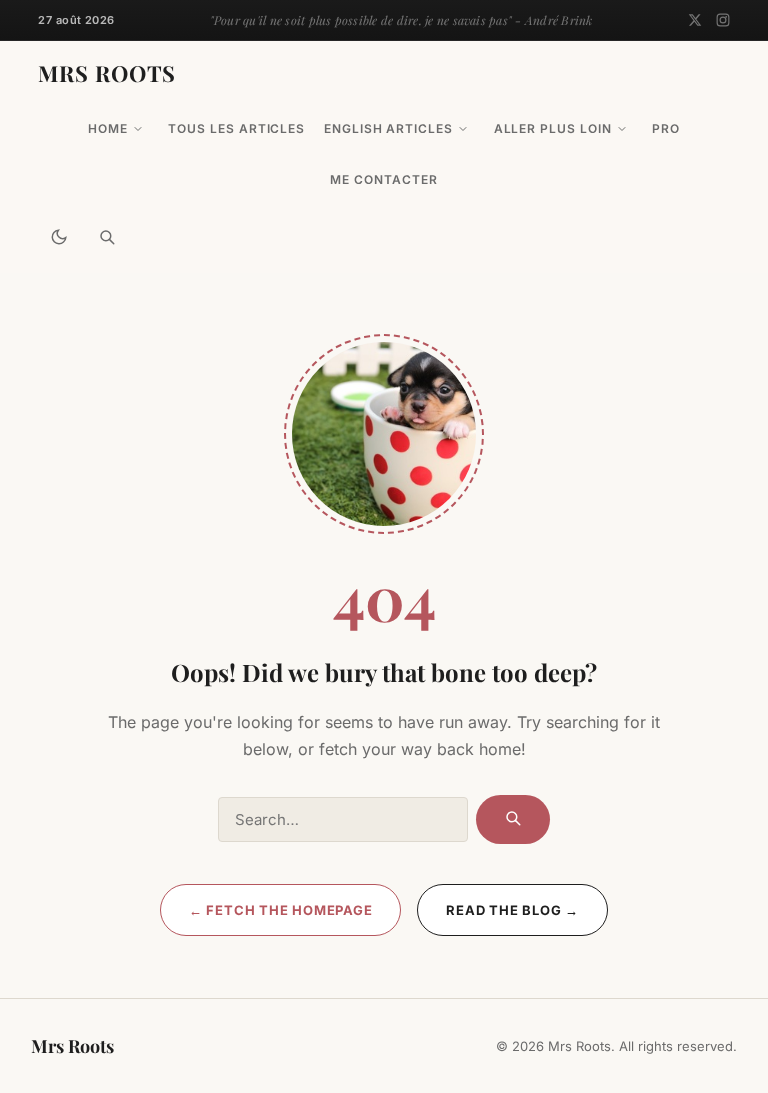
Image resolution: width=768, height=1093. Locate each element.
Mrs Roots (107, 73)
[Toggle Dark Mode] (59, 237)
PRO (666, 128)
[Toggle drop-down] (138, 129)
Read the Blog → (512, 910)
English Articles (388, 128)
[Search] (107, 237)
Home (108, 128)
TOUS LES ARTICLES (236, 128)
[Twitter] (695, 20)
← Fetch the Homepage (281, 910)
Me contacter (384, 179)
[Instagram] (723, 20)
